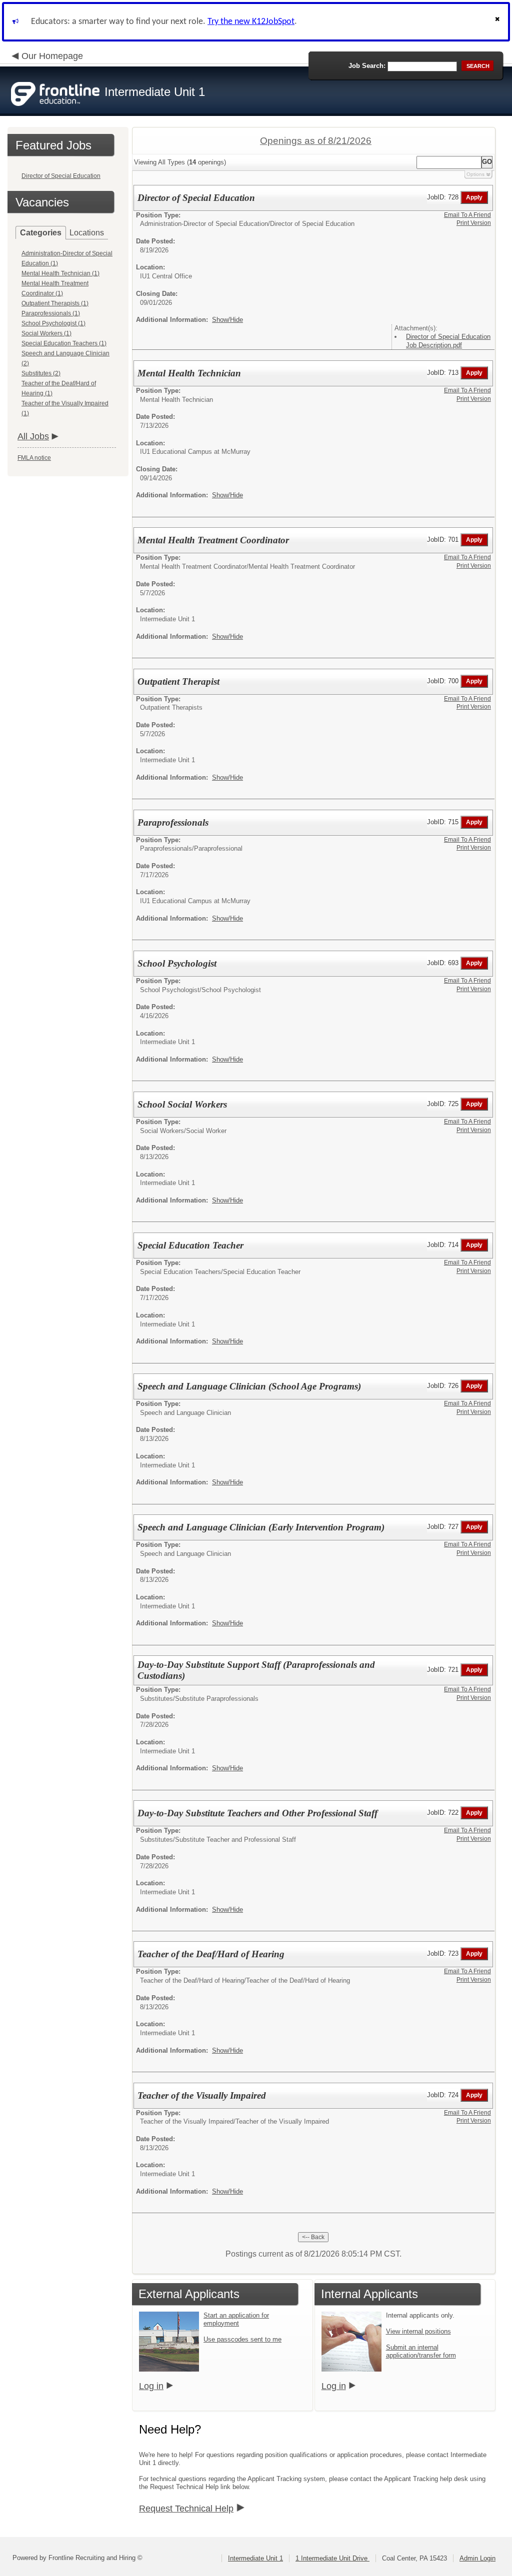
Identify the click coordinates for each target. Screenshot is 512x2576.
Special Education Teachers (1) (64, 343)
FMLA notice (34, 458)
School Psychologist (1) (53, 323)
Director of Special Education (61, 176)
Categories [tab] (41, 233)
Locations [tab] (87, 233)
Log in (151, 2386)
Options (475, 174)
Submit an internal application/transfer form (421, 2351)
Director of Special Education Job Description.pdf (448, 341)
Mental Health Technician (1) (60, 273)
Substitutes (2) (41, 373)
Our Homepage (52, 56)
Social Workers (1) (46, 333)
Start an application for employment (236, 2319)
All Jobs (33, 436)
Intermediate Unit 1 (255, 2558)
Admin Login (477, 2558)
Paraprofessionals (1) (51, 313)
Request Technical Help (186, 2509)
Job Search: (367, 66)
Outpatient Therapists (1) (55, 303)
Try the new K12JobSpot (251, 22)
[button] (498, 22)
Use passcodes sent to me (242, 2339)
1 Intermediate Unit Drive (332, 2558)
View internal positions (418, 2331)
